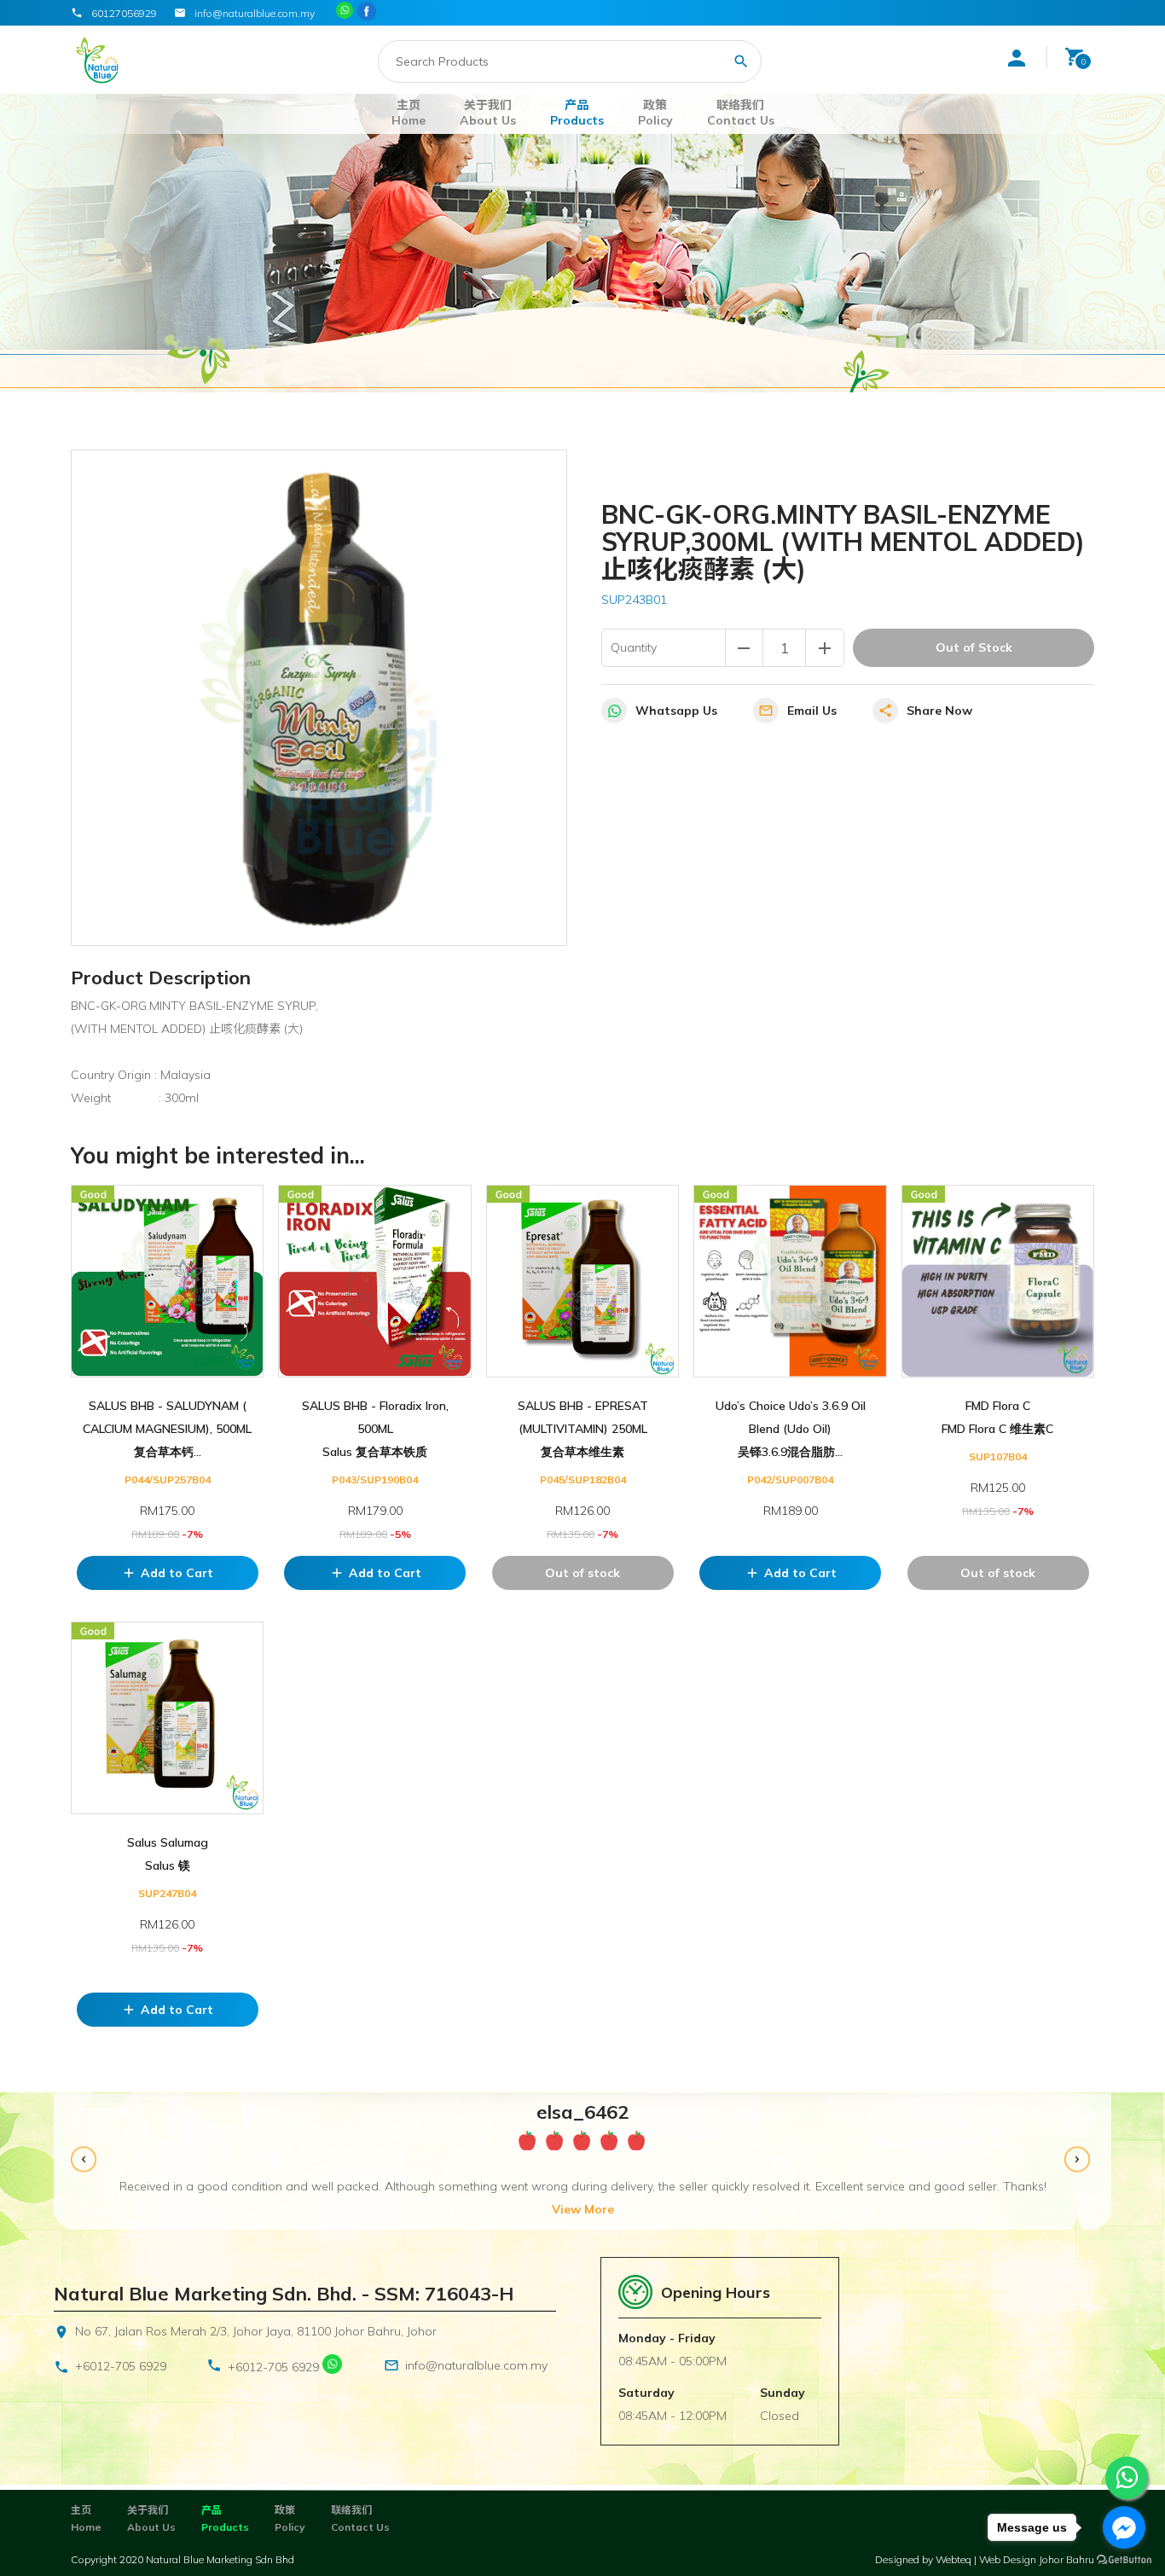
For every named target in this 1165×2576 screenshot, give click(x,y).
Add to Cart (167, 1573)
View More (583, 2209)
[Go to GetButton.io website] (1124, 2559)
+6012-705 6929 (121, 2366)
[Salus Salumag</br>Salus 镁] (167, 1718)
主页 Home (409, 113)
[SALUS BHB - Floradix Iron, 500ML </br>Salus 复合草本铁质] (374, 1281)
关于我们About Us (488, 113)
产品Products (577, 113)
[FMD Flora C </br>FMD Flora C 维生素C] (998, 1281)
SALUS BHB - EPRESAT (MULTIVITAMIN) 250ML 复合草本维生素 (583, 1429)
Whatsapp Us (676, 711)
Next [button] (1079, 2162)
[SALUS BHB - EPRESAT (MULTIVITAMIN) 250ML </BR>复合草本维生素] (582, 1281)
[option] (582, 2161)
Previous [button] (86, 2162)
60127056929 (124, 13)
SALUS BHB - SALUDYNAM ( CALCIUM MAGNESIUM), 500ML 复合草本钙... (167, 1429)
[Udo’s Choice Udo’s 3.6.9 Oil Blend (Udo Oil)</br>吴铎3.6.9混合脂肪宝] (790, 1281)
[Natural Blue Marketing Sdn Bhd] (368, 12)
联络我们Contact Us (741, 113)
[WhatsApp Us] (332, 2367)
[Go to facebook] (1124, 2527)
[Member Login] (1017, 58)
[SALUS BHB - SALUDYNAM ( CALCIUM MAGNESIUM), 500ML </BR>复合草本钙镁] (167, 1281)
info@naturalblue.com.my (476, 2365)
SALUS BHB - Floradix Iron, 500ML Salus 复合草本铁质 (375, 1429)
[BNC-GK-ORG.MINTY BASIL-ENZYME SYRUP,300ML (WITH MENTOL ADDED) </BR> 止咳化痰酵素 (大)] (319, 698)
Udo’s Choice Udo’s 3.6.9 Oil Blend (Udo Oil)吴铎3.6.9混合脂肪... (791, 1429)
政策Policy (655, 113)
